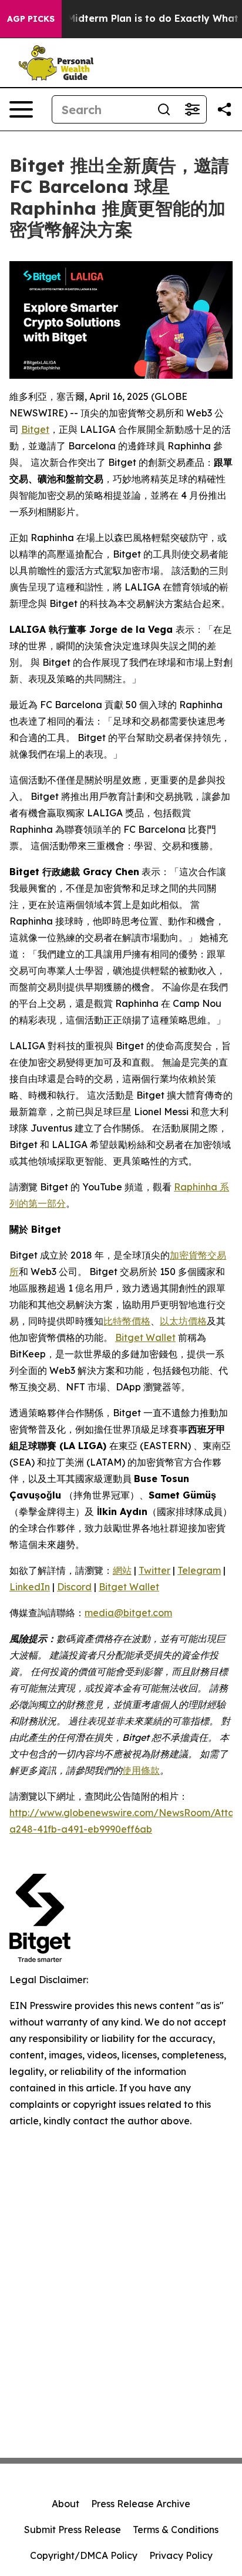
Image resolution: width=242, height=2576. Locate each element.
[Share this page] (224, 109)
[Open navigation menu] (21, 109)
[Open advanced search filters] (192, 109)
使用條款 (141, 1770)
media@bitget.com (128, 1613)
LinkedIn (30, 1587)
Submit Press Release (73, 2530)
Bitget (35, 429)
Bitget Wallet (145, 1337)
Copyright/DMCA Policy (84, 2555)
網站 (122, 1570)
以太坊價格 (183, 1321)
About (65, 2504)
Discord (74, 1587)
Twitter (154, 1570)
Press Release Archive (141, 2504)
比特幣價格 (127, 1321)
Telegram (199, 1570)
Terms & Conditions (176, 2530)
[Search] (164, 109)
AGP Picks (31, 19)
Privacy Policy (181, 2555)
